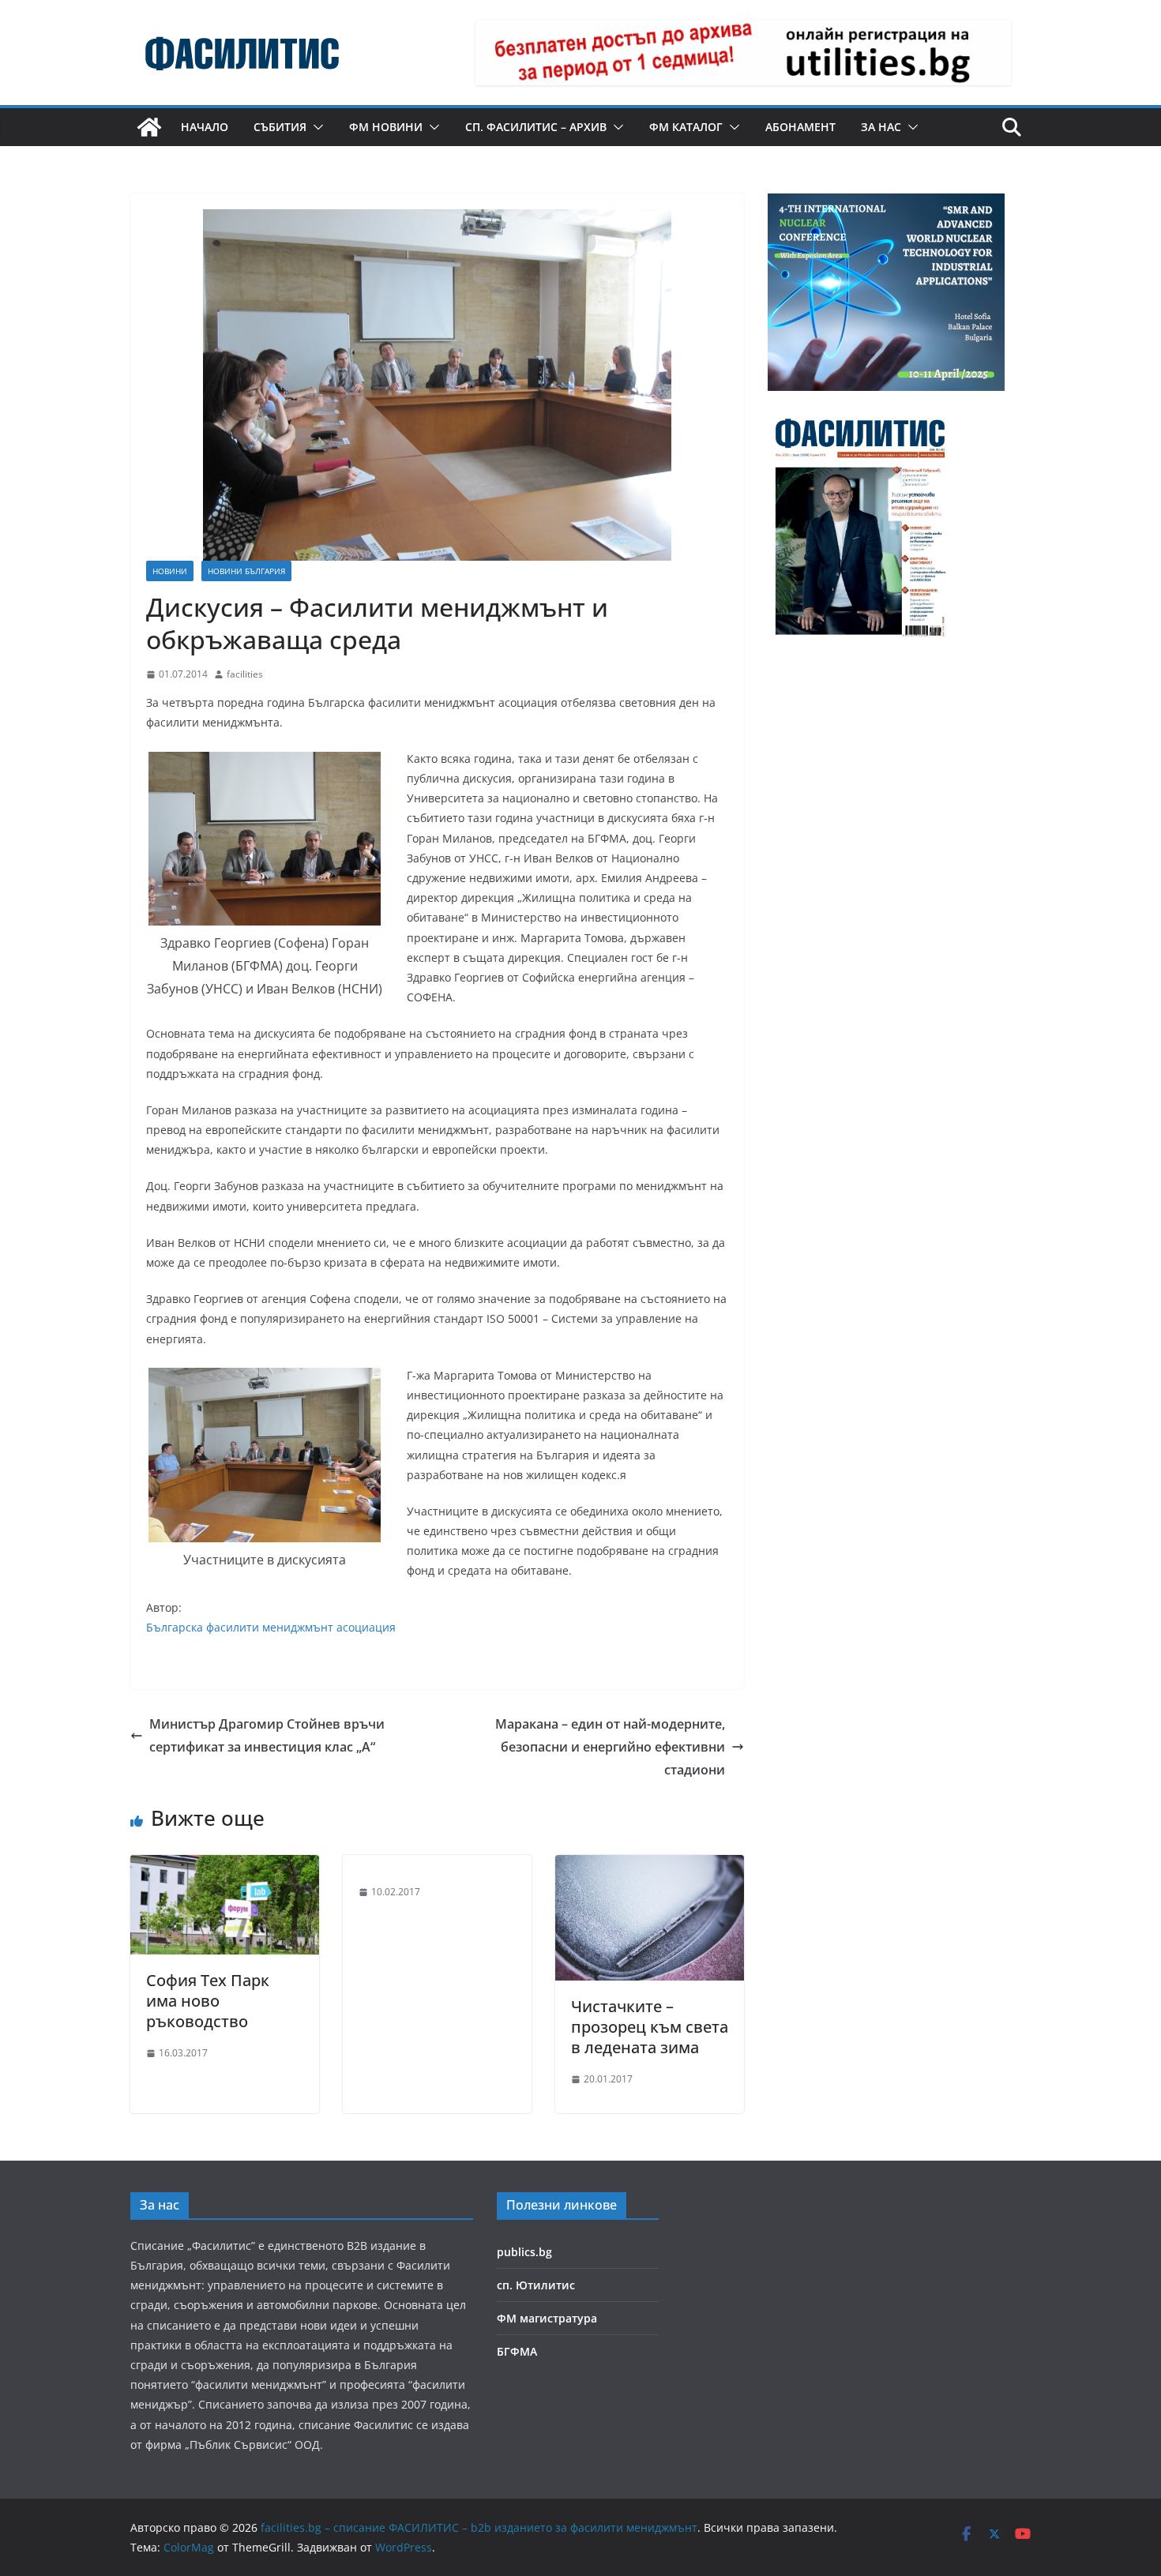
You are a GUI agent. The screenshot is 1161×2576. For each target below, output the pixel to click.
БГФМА (517, 2351)
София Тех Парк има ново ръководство (208, 2001)
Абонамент (800, 127)
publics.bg (524, 2252)
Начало (205, 127)
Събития (280, 127)
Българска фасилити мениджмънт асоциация (271, 1627)
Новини (170, 571)
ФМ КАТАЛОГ (686, 127)
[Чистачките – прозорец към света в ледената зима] (650, 1866)
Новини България (246, 571)
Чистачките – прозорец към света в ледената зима (650, 2027)
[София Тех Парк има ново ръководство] (225, 1866)
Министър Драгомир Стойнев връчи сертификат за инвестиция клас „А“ (267, 1735)
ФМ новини (386, 127)
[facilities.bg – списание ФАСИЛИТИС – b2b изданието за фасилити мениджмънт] (149, 127)
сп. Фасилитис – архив (536, 127)
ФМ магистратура (547, 2318)
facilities (245, 674)
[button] (315, 127)
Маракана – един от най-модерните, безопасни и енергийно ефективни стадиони (610, 1747)
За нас (881, 127)
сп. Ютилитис (536, 2285)
